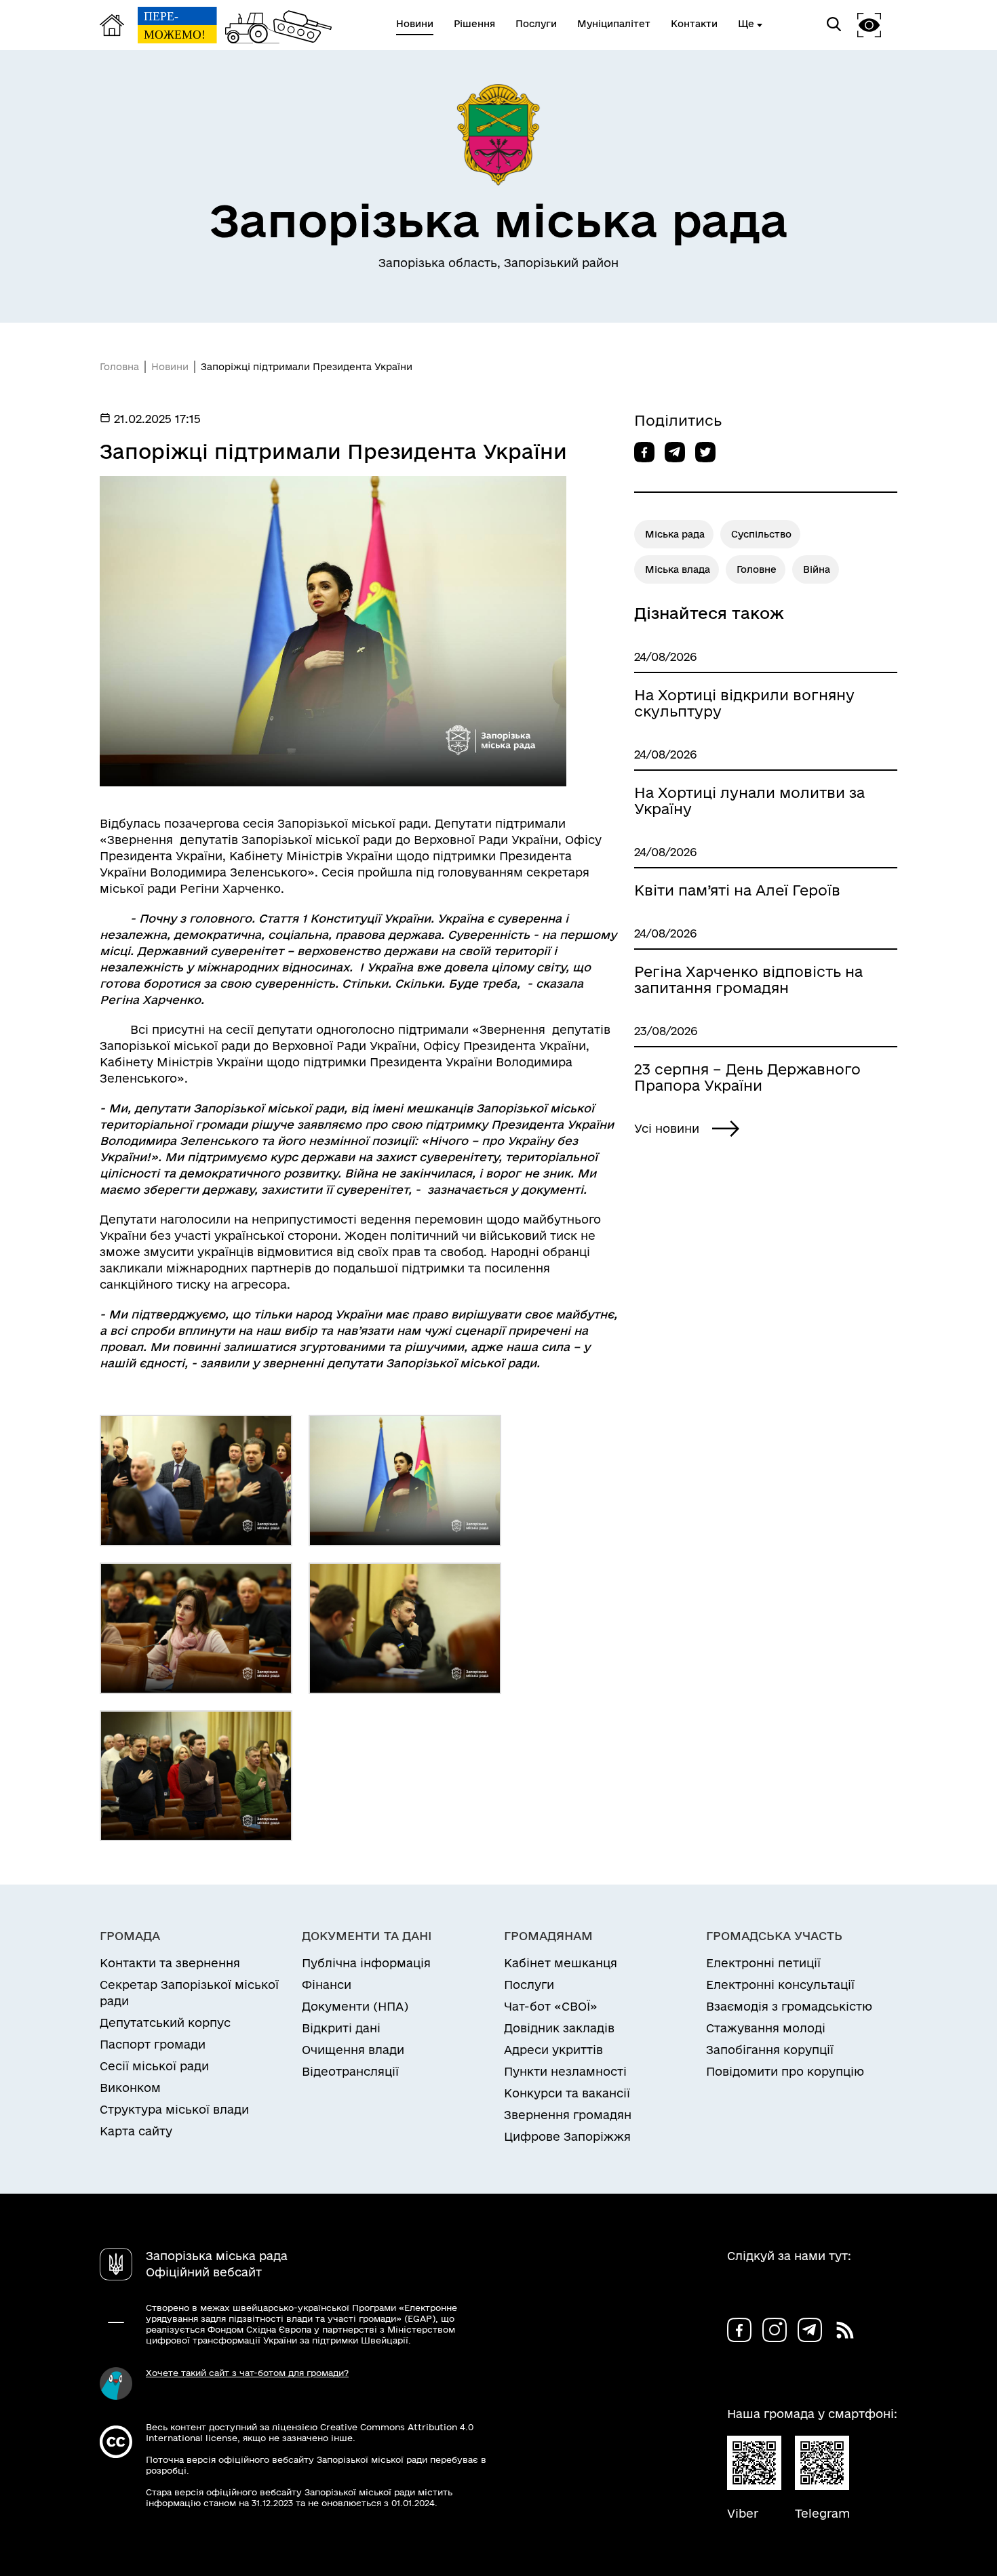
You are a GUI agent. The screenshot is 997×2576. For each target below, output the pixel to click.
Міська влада (678, 569)
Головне (757, 569)
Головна (119, 367)
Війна (817, 569)
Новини (170, 367)
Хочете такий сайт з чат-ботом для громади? (247, 2373)
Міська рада (675, 534)
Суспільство (761, 534)
